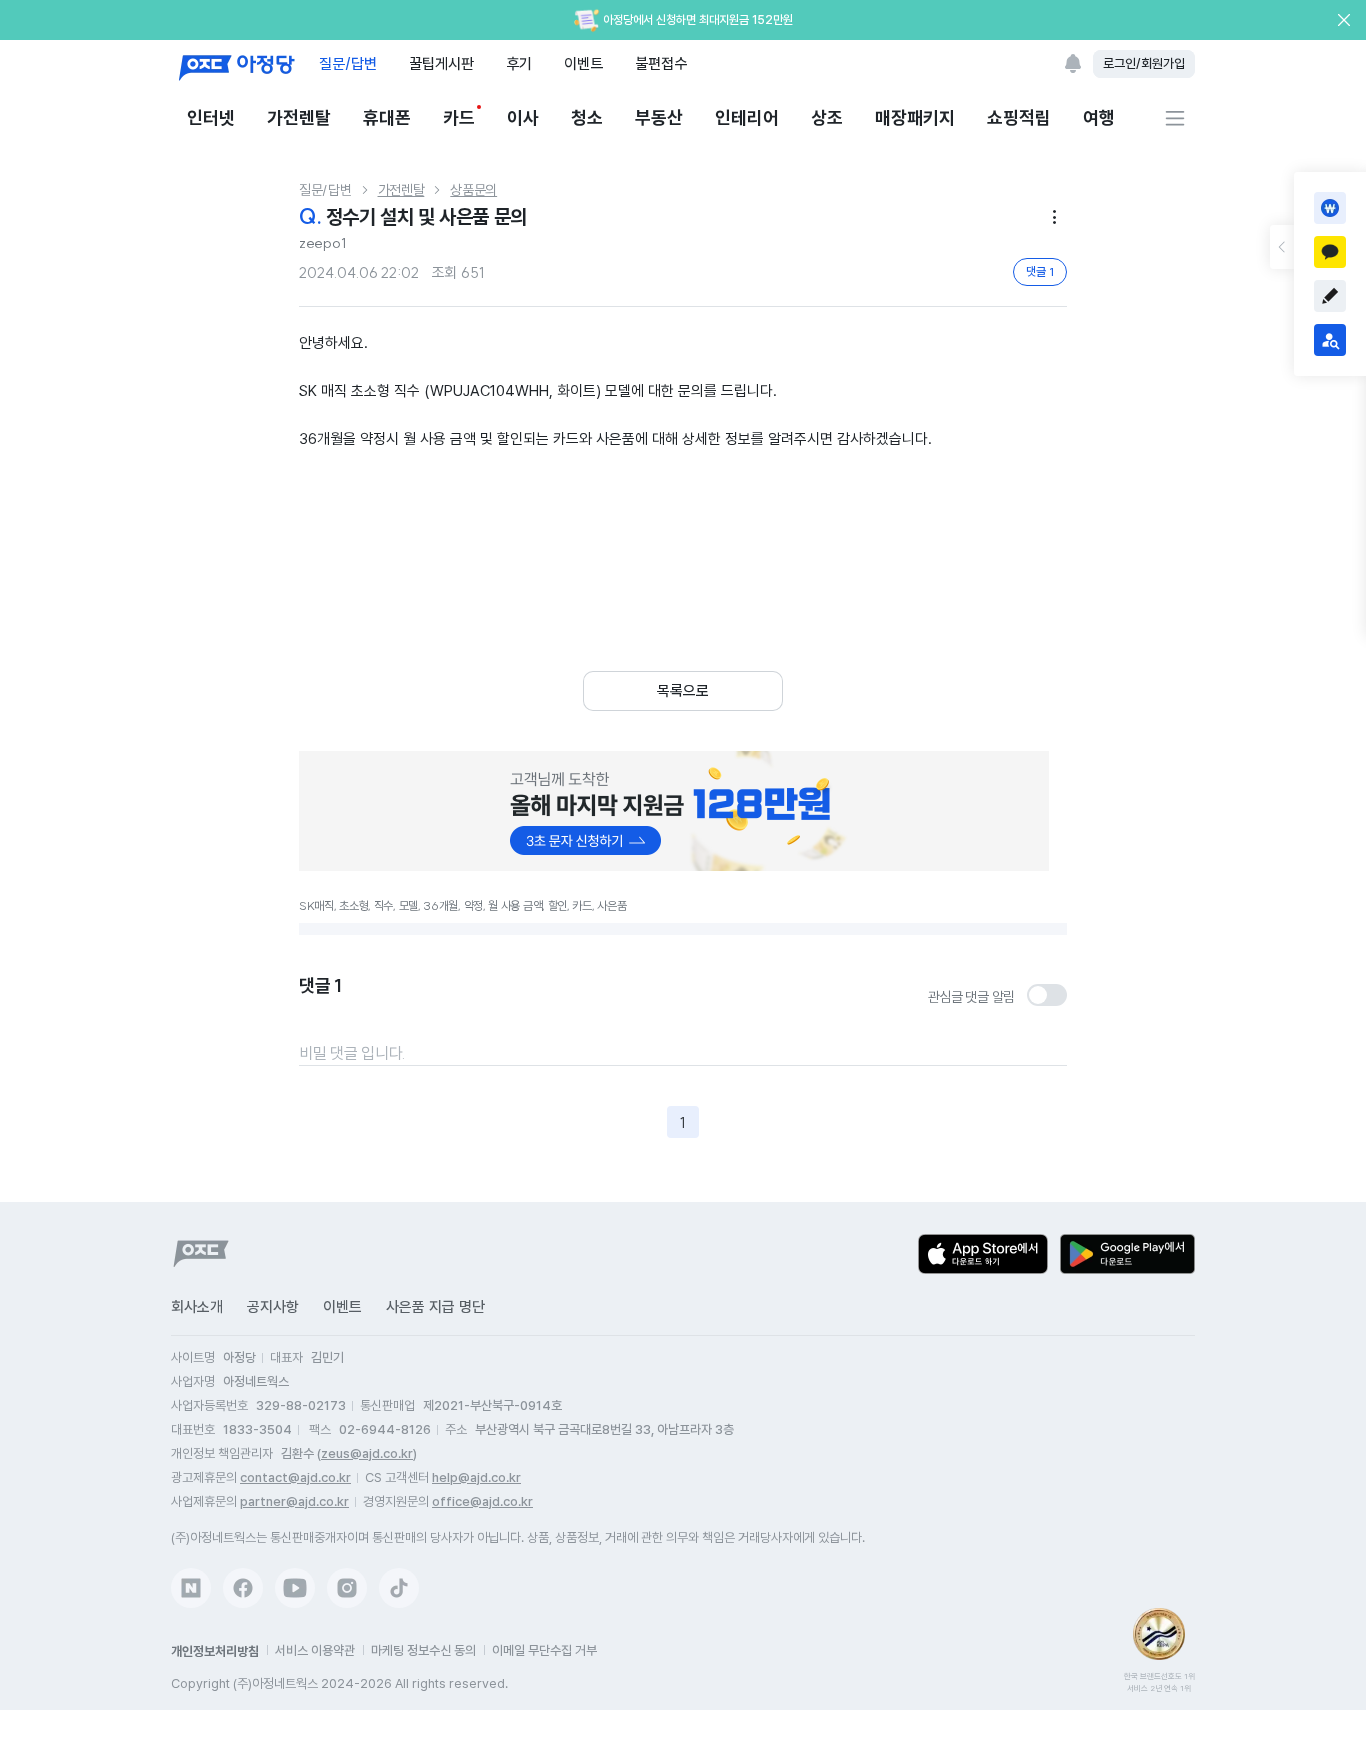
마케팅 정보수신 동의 (423, 1650)
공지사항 (273, 1307)
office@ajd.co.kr (482, 1501)
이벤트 (583, 63)
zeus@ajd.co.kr (367, 1453)
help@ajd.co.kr (476, 1477)
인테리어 (747, 117)
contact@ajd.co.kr (295, 1477)
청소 (587, 117)
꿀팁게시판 (441, 63)
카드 (459, 117)
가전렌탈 (299, 117)
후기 (519, 63)
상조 (827, 117)
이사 (523, 117)
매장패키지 (915, 117)
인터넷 (211, 117)
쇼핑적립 (1019, 117)
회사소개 (197, 1307)
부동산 (659, 117)
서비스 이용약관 (315, 1650)
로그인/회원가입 (1144, 63)
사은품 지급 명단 (435, 1307)
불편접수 (661, 63)
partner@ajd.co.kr (294, 1501)
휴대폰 (387, 117)
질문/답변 (348, 63)
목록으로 (683, 691)
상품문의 (473, 190)
